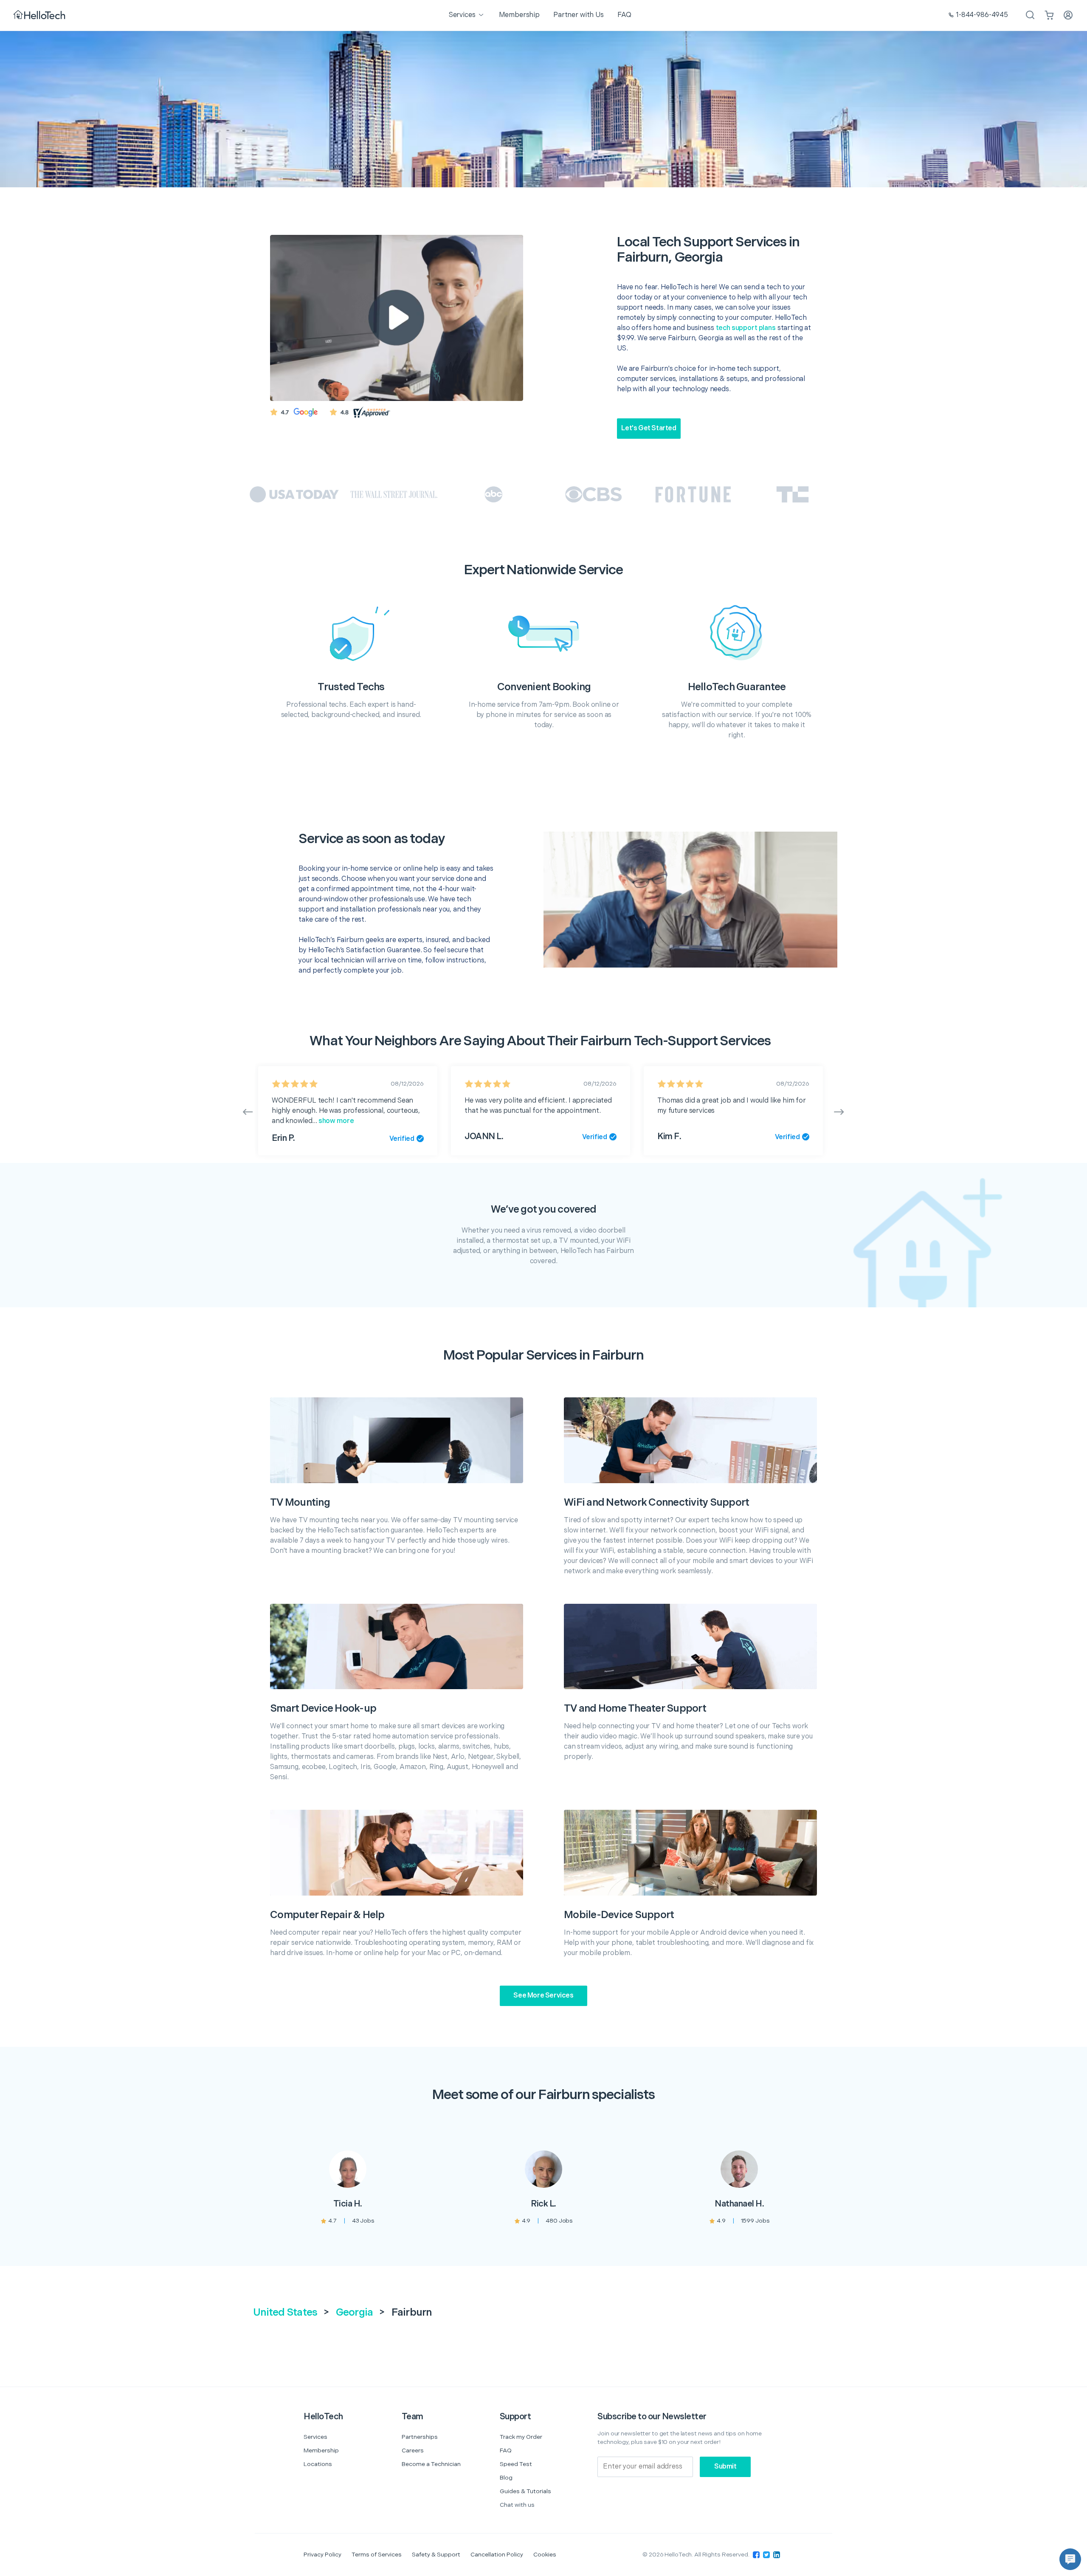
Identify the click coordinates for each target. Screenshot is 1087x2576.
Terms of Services (377, 2555)
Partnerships (420, 2437)
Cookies (545, 2555)
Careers (413, 2450)
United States (285, 2312)
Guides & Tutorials (525, 2491)
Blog (506, 2478)
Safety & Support (436, 2555)
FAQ (506, 2450)
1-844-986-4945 (982, 15)
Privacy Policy (322, 2555)
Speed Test (516, 2464)
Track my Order (521, 2437)
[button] (1070, 2559)
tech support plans (746, 328)
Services (315, 2437)
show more (336, 1121)
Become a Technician (431, 2464)
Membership (321, 2450)
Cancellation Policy (497, 2555)
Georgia (355, 2312)
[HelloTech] (40, 16)
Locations (318, 2464)
